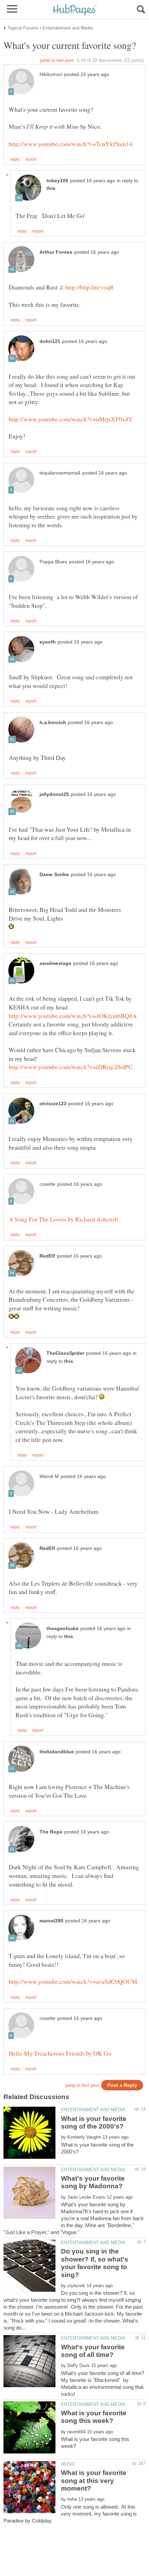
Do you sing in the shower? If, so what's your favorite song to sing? (95, 2263)
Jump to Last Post (57, 60)
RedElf (47, 1256)
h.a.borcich (53, 723)
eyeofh (48, 642)
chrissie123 (53, 1104)
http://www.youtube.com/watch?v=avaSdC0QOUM (73, 1981)
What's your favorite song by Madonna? (93, 2182)
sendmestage (55, 963)
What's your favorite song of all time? (93, 2351)
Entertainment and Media (93, 2110)
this (51, 188)
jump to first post (82, 2085)
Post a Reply (122, 2085)
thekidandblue (57, 1752)
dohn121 (50, 341)
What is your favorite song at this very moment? (94, 2481)
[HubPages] (74, 10)
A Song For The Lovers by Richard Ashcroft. (64, 1219)
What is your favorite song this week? (94, 2417)
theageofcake (63, 1629)
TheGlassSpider (65, 1353)
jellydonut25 (54, 794)
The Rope (51, 1832)
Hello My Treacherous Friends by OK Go (60, 2053)
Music (68, 2464)
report (31, 159)
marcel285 (51, 1921)
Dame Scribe (54, 875)
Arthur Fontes (56, 252)
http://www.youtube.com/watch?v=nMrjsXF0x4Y (71, 419)
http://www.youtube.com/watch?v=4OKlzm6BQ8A (73, 1016)
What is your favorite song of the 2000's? (94, 2122)
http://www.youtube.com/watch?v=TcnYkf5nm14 (71, 144)
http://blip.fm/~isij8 (89, 287)
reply (15, 159)
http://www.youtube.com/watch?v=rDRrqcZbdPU (71, 1067)
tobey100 (57, 181)
